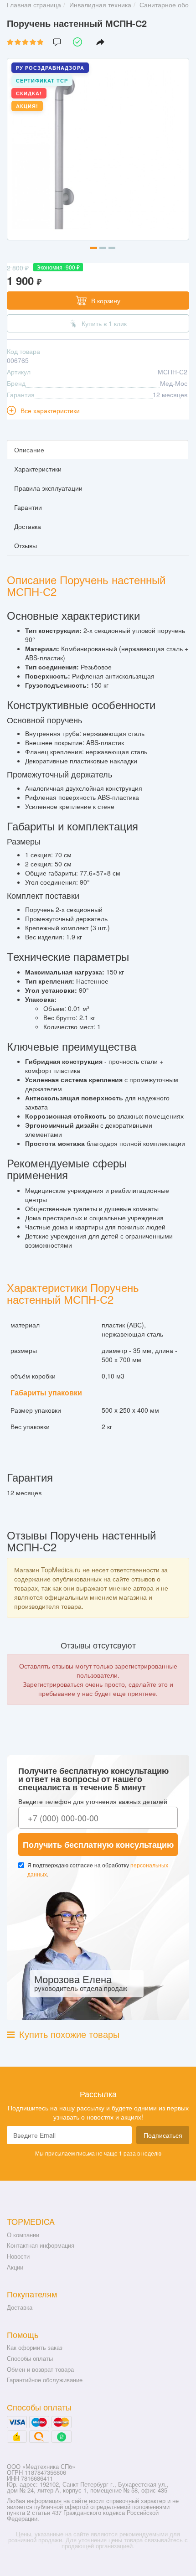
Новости (18, 2256)
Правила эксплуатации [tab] (48, 488)
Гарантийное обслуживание (45, 2380)
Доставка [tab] (28, 526)
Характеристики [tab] (38, 469)
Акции (15, 2267)
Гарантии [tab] (28, 507)
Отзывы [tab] (26, 545)
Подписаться (163, 2135)
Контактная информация (41, 2245)
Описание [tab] (29, 450)
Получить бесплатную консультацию (98, 1845)
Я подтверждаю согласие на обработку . (98, 1869)
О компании (23, 2235)
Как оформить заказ (35, 2347)
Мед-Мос (174, 383)
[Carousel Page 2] (103, 248)
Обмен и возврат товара (40, 2369)
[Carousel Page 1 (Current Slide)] (94, 248)
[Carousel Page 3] (112, 248)
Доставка (20, 2307)
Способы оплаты (30, 2358)
